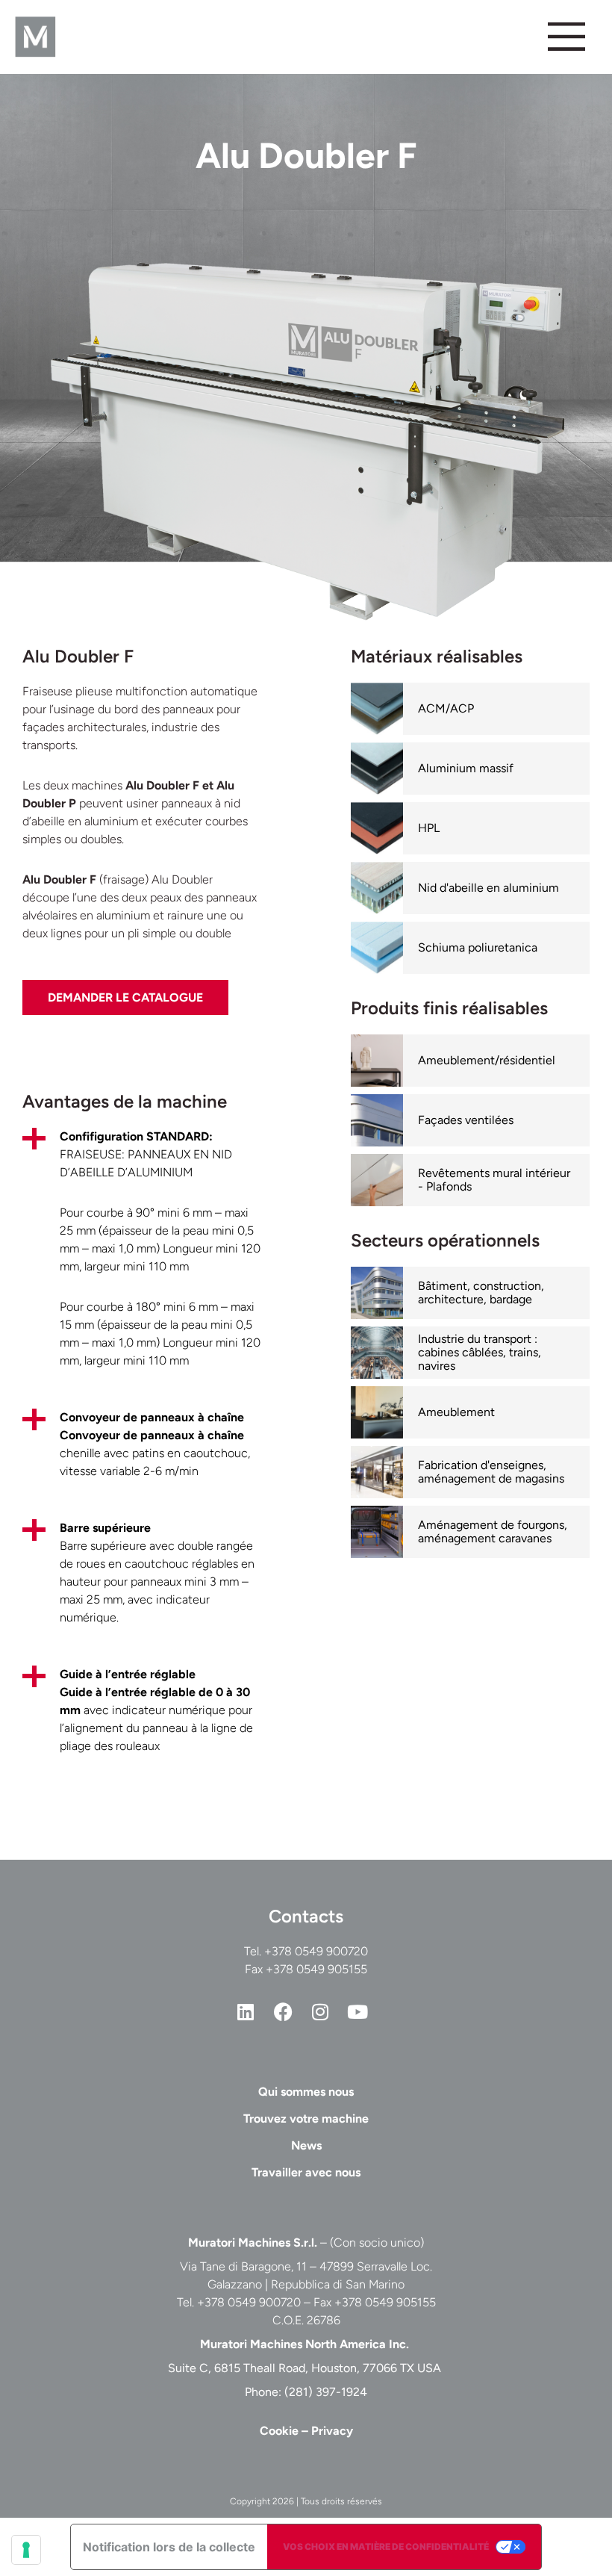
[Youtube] (357, 2012)
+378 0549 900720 (316, 1951)
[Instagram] (320, 2012)
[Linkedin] (246, 2012)
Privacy (332, 2431)
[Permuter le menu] (566, 37)
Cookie (279, 2431)
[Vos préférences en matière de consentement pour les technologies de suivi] (26, 2550)
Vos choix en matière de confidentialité (386, 2546)
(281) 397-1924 (326, 2392)
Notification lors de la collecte (169, 2547)
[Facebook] (283, 2012)
